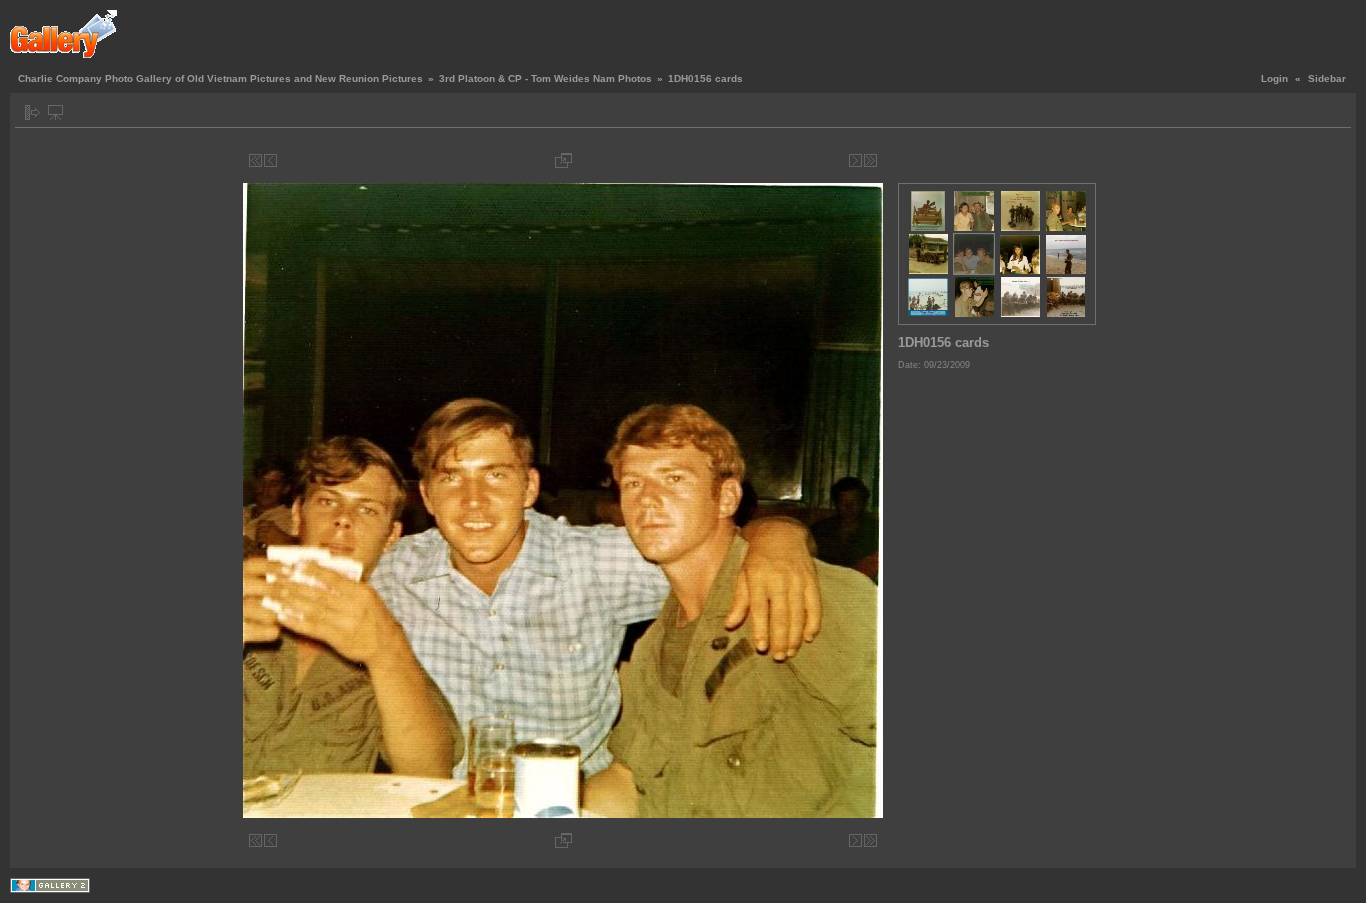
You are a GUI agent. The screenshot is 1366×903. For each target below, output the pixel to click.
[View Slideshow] (55, 112)
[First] (255, 160)
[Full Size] (563, 160)
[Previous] (270, 160)
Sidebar (1327, 78)
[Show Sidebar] (32, 112)
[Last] (870, 160)
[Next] (855, 160)
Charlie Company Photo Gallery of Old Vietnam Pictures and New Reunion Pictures (220, 78)
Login (1274, 78)
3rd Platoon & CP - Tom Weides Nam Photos (545, 78)
